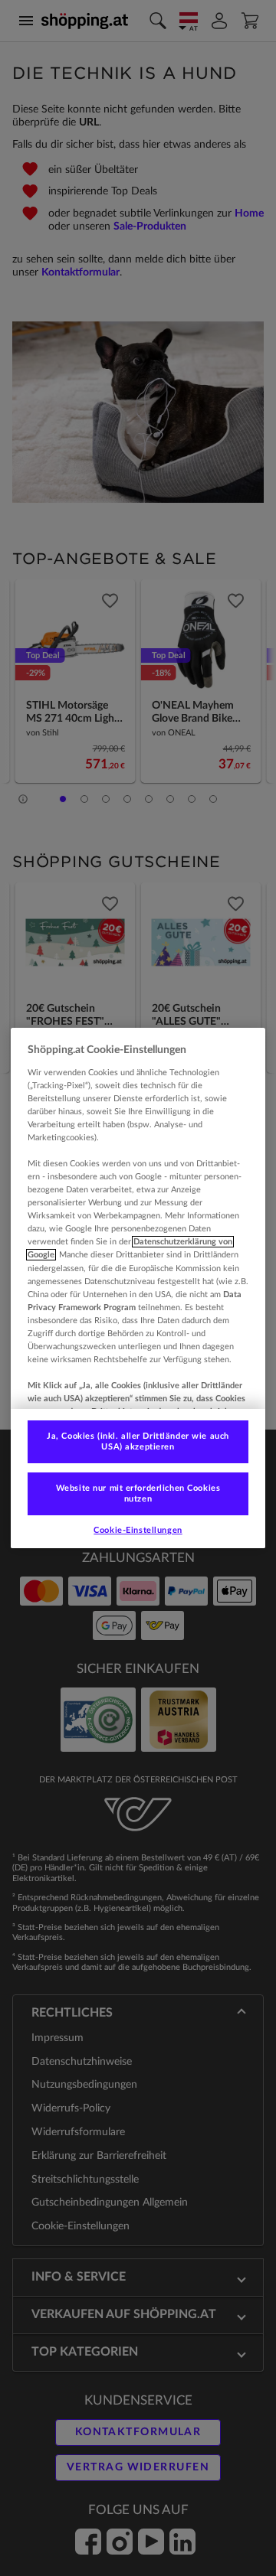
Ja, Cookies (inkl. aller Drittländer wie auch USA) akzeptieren (138, 1441)
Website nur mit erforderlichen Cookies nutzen (138, 1493)
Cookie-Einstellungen (138, 1530)
